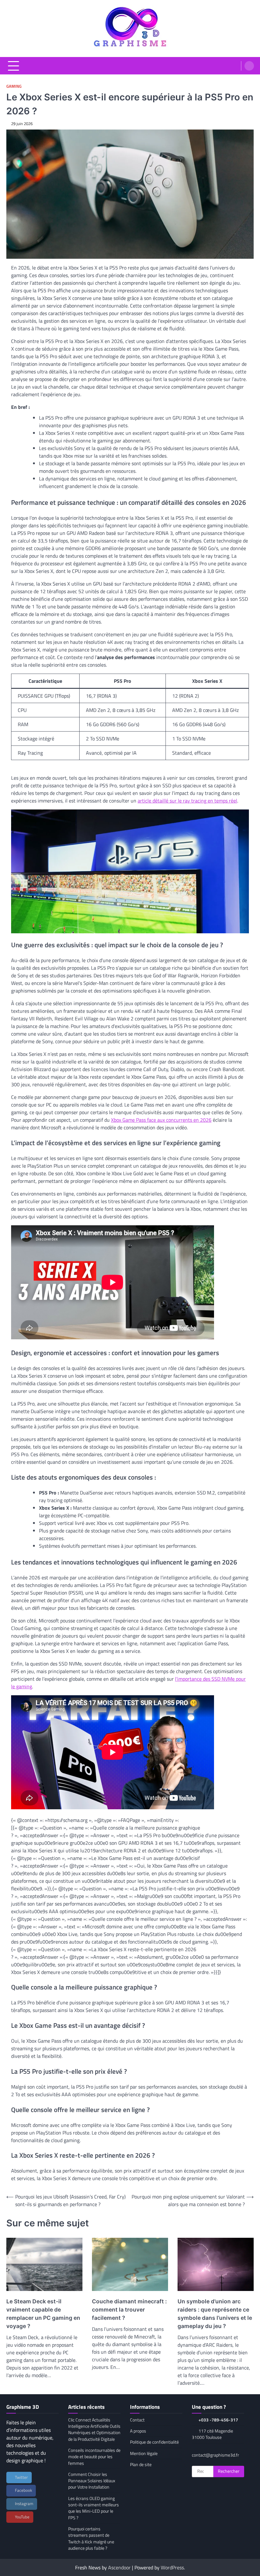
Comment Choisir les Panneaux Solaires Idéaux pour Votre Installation (92, 2481)
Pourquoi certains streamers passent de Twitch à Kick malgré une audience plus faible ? (91, 2538)
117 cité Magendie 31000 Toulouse (212, 2434)
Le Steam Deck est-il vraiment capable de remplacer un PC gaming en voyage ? (43, 2314)
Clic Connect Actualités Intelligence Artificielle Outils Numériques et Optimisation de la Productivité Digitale (94, 2430)
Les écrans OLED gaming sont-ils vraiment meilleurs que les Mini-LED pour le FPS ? (94, 2508)
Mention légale (144, 2453)
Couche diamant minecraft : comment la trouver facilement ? (129, 2310)
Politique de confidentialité (154, 2442)
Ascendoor (119, 2567)
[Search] (249, 66)
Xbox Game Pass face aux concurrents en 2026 (161, 1120)
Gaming (14, 86)
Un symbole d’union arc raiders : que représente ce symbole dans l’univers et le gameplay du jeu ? (215, 2314)
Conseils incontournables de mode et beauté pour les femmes (94, 2457)
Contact (137, 2420)
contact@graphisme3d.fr (215, 2455)
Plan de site (141, 2465)
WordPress (172, 2567)
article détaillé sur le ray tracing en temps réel (187, 801)
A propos (138, 2431)
